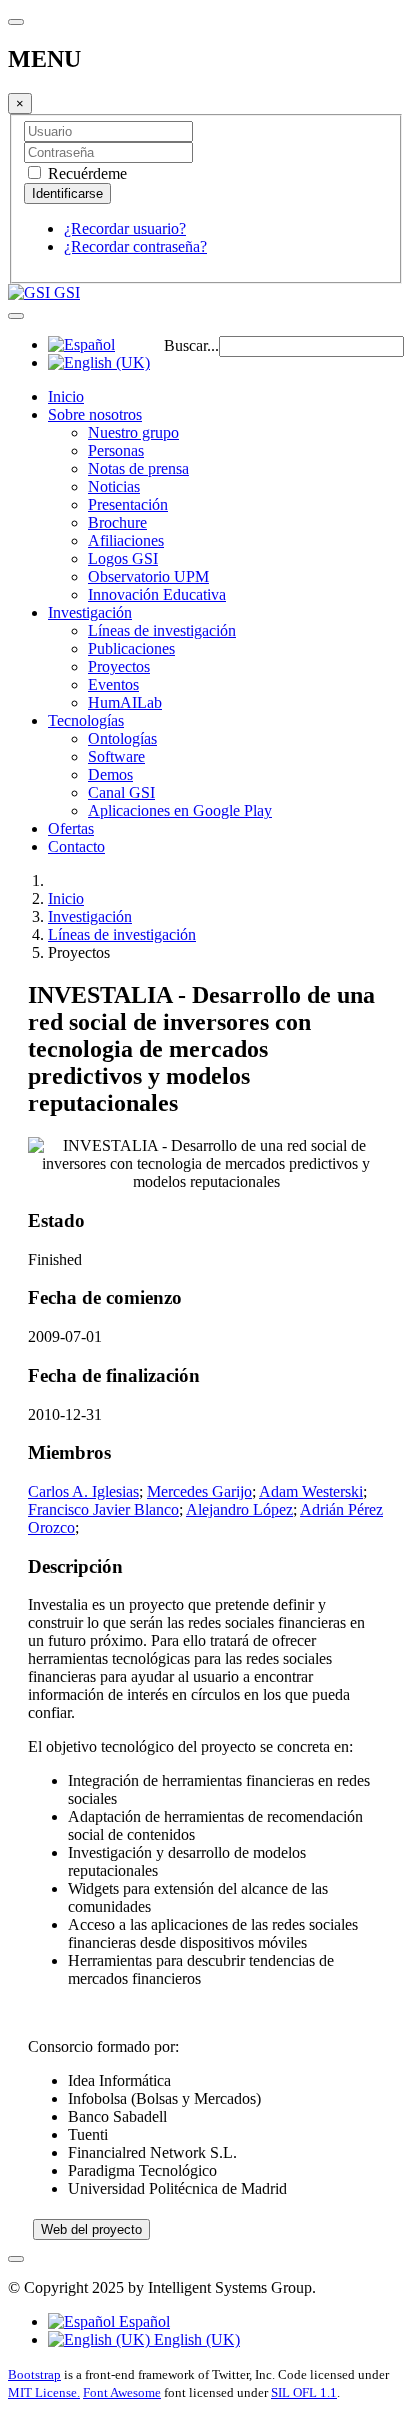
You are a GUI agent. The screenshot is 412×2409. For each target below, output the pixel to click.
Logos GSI (123, 558)
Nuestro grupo (133, 432)
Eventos (113, 684)
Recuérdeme (85, 173)
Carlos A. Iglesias (83, 1491)
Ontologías (122, 738)
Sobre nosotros (95, 414)
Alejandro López (239, 1509)
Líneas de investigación (162, 630)
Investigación (90, 612)
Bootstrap (34, 2374)
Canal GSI (121, 792)
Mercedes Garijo (199, 1491)
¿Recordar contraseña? (135, 246)
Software (116, 756)
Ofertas (71, 828)
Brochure (117, 522)
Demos (110, 774)
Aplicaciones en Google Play (180, 810)
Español (142, 2321)
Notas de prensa (138, 468)
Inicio (66, 396)
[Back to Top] (16, 2259)
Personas (116, 450)
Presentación (128, 504)
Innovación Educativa (157, 594)
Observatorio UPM (148, 576)
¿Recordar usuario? (125, 228)
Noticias (114, 486)
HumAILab (125, 702)
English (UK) (195, 2339)
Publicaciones (131, 648)
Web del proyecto (91, 2229)
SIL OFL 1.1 (304, 2392)
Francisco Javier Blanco (103, 1509)
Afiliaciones (126, 540)
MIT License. (44, 2392)
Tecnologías (86, 720)
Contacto (76, 846)
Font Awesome (122, 2392)
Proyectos (119, 666)
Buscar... (191, 345)
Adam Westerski (311, 1491)
